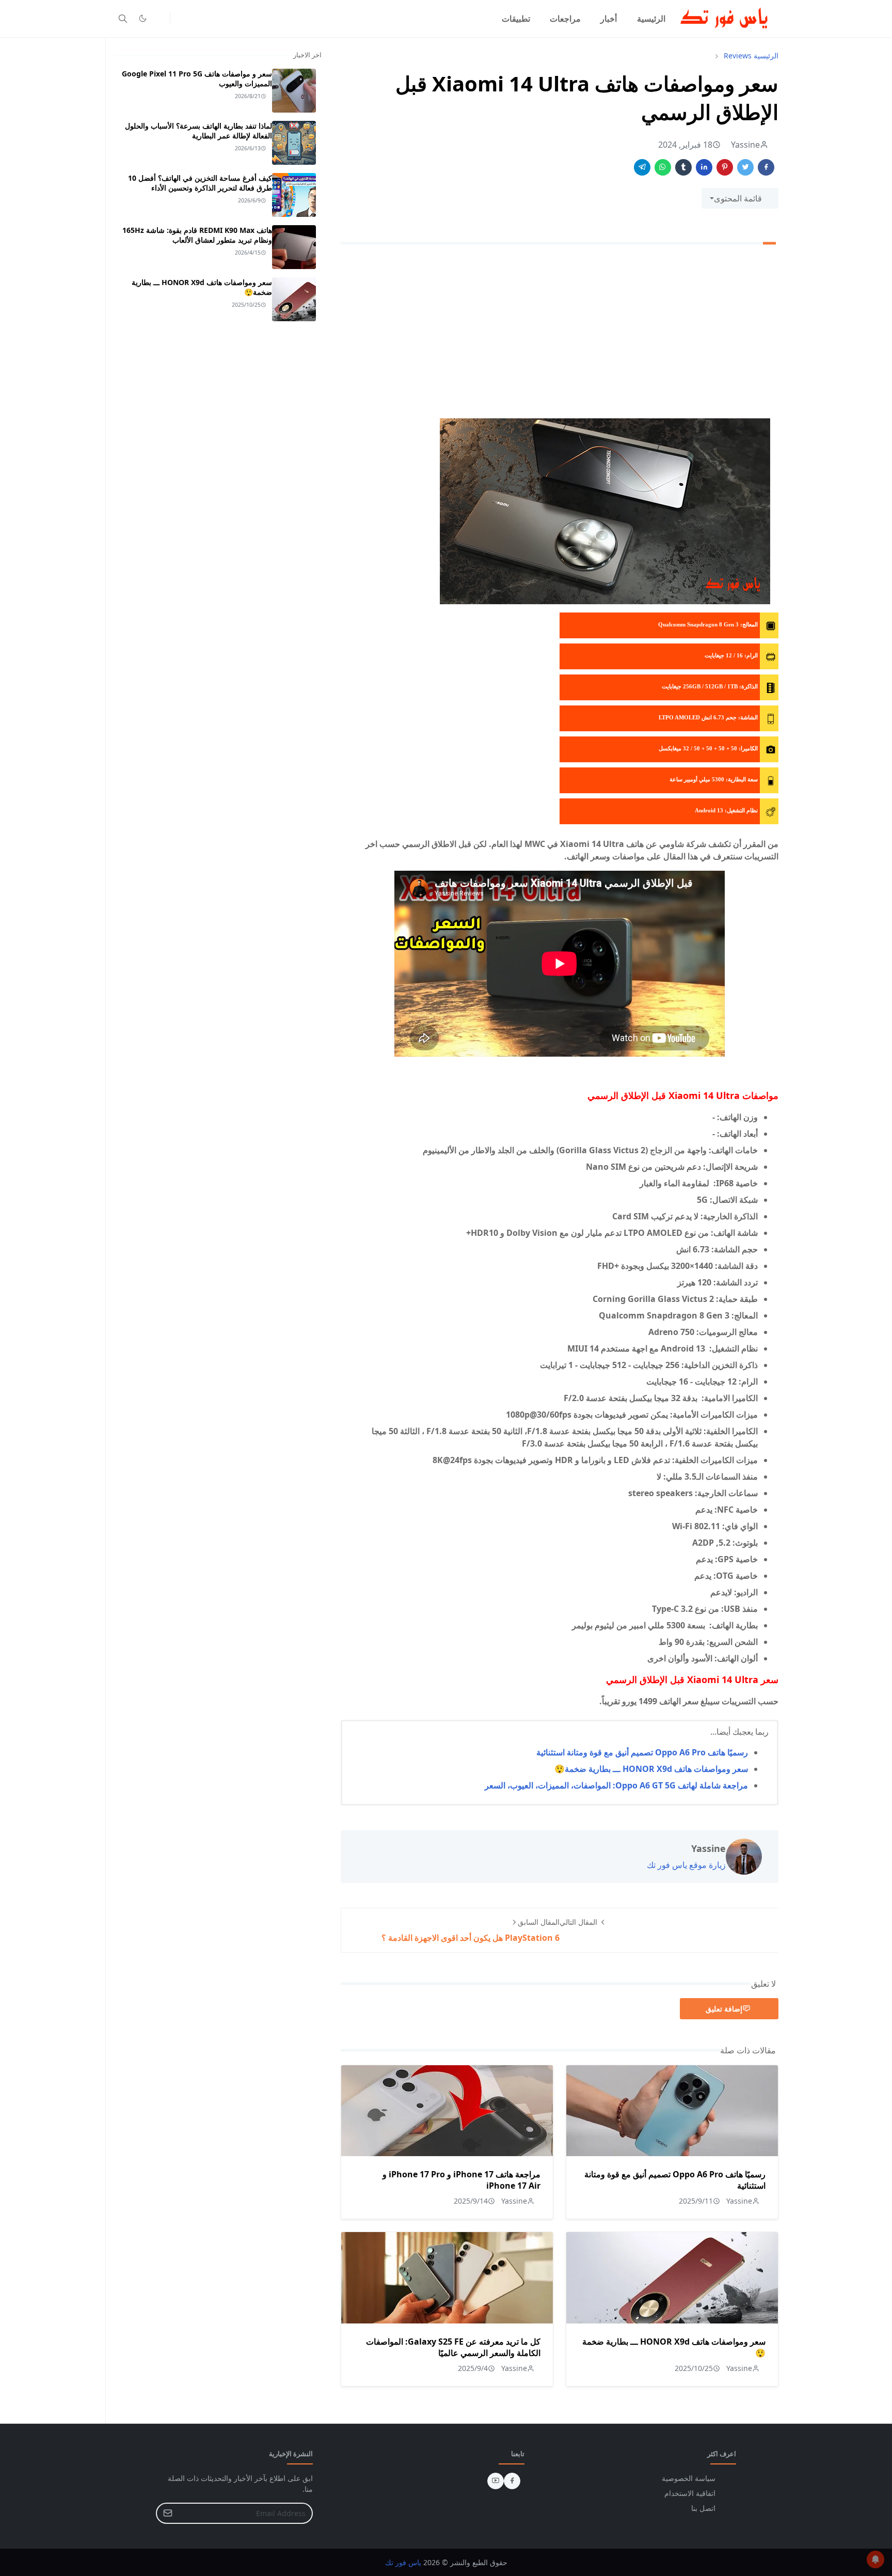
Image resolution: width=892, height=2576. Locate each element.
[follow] (160, 19)
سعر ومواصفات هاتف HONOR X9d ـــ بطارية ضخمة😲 (651, 1769)
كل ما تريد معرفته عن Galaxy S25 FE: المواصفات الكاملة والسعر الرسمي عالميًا (453, 2347)
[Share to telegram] (642, 167)
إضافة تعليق (724, 2009)
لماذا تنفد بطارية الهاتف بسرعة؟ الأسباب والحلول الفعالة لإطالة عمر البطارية (198, 131)
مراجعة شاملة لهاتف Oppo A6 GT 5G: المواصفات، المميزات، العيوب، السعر (616, 1785)
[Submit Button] (168, 2513)
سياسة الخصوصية (689, 2478)
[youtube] (496, 2481)
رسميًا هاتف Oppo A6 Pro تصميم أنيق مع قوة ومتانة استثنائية (642, 1752)
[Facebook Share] (766, 167)
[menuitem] (651, 19)
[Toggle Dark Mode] (143, 18)
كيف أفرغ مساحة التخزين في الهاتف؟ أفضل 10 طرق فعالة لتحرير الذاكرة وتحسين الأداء (200, 183)
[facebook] (512, 2481)
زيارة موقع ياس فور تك (686, 1865)
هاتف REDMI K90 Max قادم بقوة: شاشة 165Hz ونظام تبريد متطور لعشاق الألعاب (197, 235)
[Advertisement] (560, 334)
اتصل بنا (703, 2508)
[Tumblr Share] (683, 167)
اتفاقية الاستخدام (690, 2493)
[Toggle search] (123, 19)
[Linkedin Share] (704, 167)
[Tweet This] (745, 167)
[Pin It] (725, 167)
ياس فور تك (403, 2562)
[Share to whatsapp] (663, 167)
